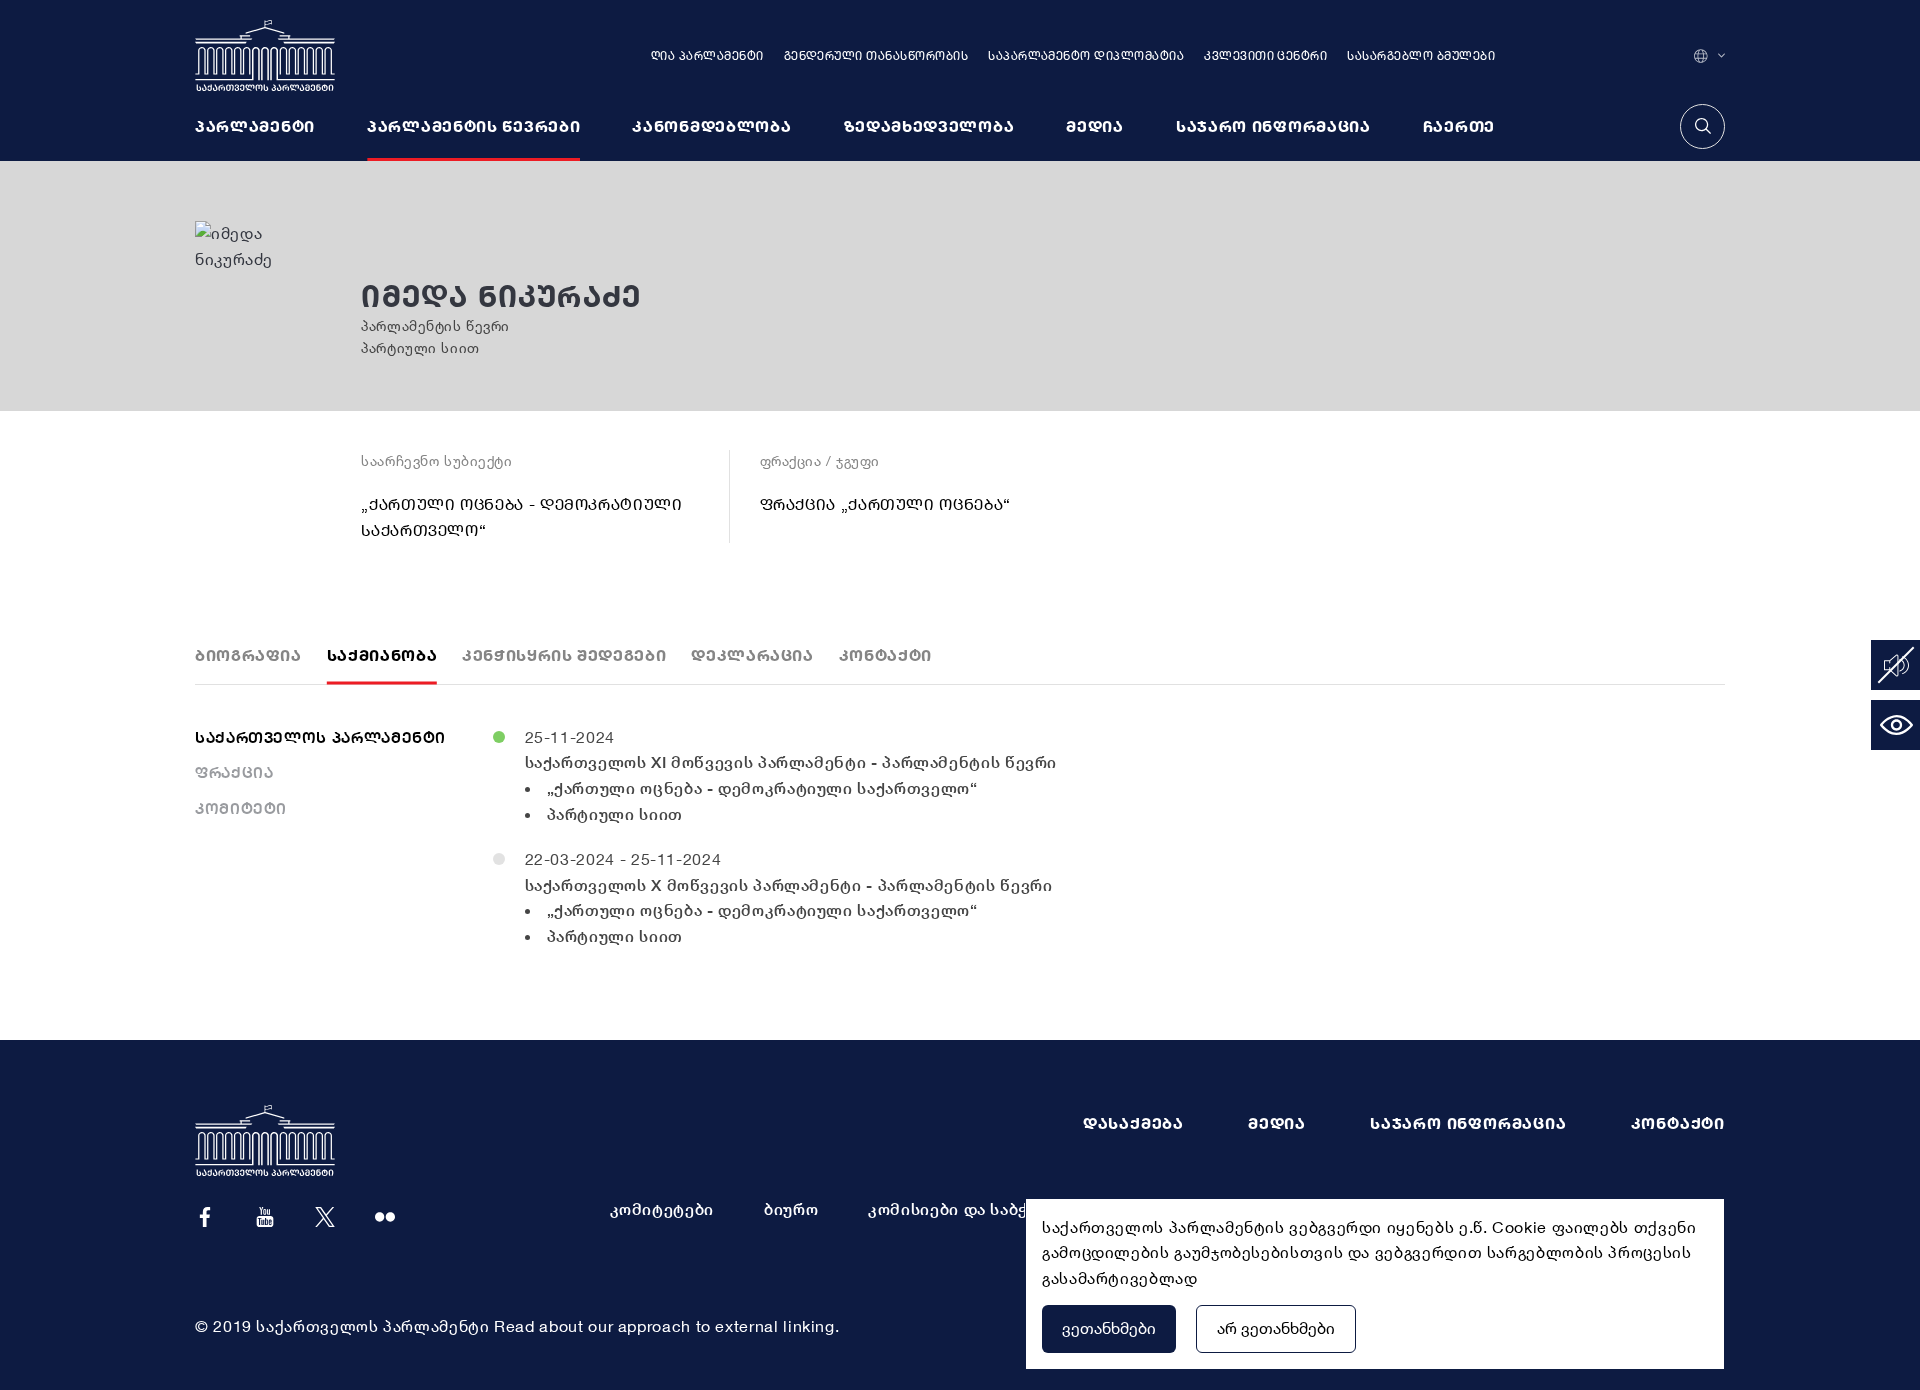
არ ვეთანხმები (1276, 1328)
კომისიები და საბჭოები (969, 1209)
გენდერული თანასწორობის (876, 55)
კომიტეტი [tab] (241, 808)
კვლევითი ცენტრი (1265, 55)
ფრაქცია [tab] (234, 772)
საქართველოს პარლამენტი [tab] (320, 737)
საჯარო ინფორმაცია (1468, 1123)
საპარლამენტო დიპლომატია (1086, 55)
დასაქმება (1133, 1123)
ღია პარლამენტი (707, 55)
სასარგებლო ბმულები (1421, 55)
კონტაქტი (1678, 1123)
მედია (1277, 1123)
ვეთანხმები (1109, 1328)
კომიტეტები (662, 1209)
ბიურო (791, 1209)
